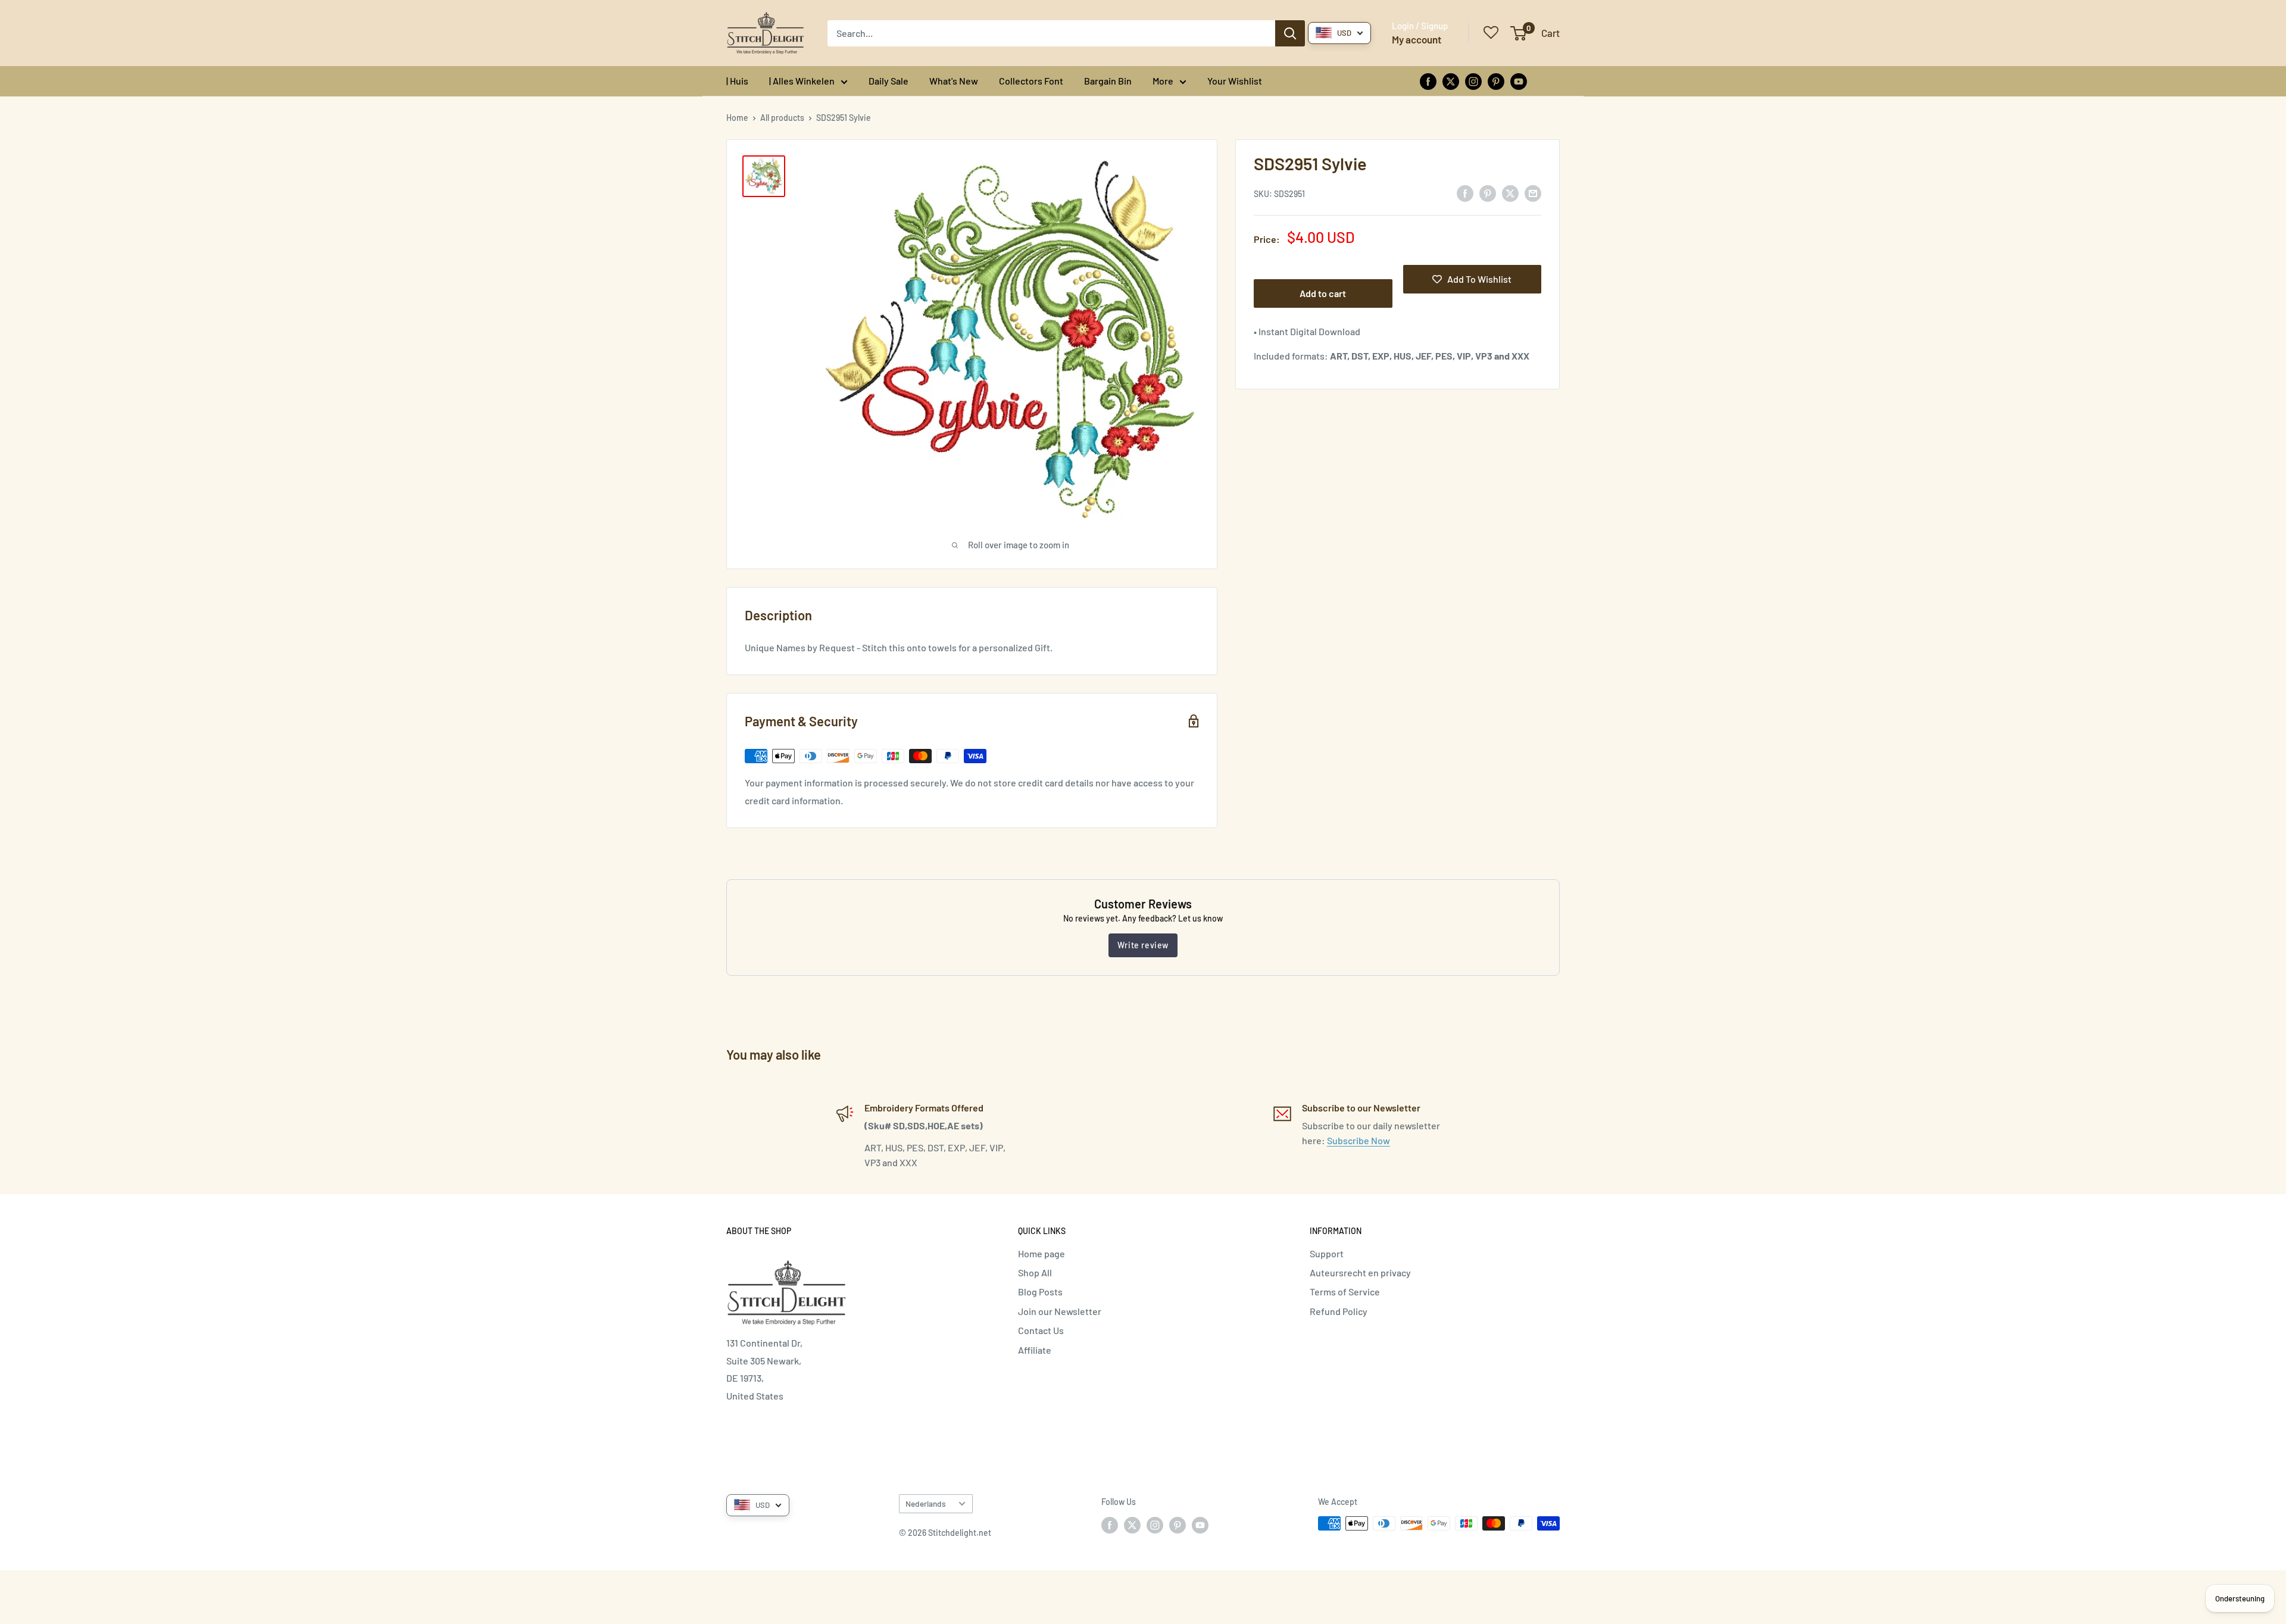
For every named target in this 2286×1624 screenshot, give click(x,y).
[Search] (1290, 33)
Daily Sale (889, 81)
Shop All (1035, 1272)
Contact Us (1041, 1330)
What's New (954, 81)
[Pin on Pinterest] (1488, 193)
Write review (1143, 945)
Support (1327, 1253)
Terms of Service (1345, 1292)
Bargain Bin (1108, 81)
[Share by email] (1533, 193)
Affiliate (1035, 1350)
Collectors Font (1031, 81)
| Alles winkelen (802, 81)
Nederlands (926, 1503)
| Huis (737, 81)
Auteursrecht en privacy (1360, 1272)
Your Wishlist (1235, 81)
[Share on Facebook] (1465, 193)
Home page (1041, 1253)
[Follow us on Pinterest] (1496, 81)
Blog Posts (1040, 1292)
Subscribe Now (1359, 1140)
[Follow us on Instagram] (1473, 81)
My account (1417, 39)
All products (782, 118)
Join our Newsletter (1060, 1311)
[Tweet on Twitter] (1510, 193)
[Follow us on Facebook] (1428, 81)
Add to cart (1323, 293)
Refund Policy (1339, 1311)
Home (737, 118)
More (1163, 81)
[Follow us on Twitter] (1451, 81)
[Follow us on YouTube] (1519, 81)
